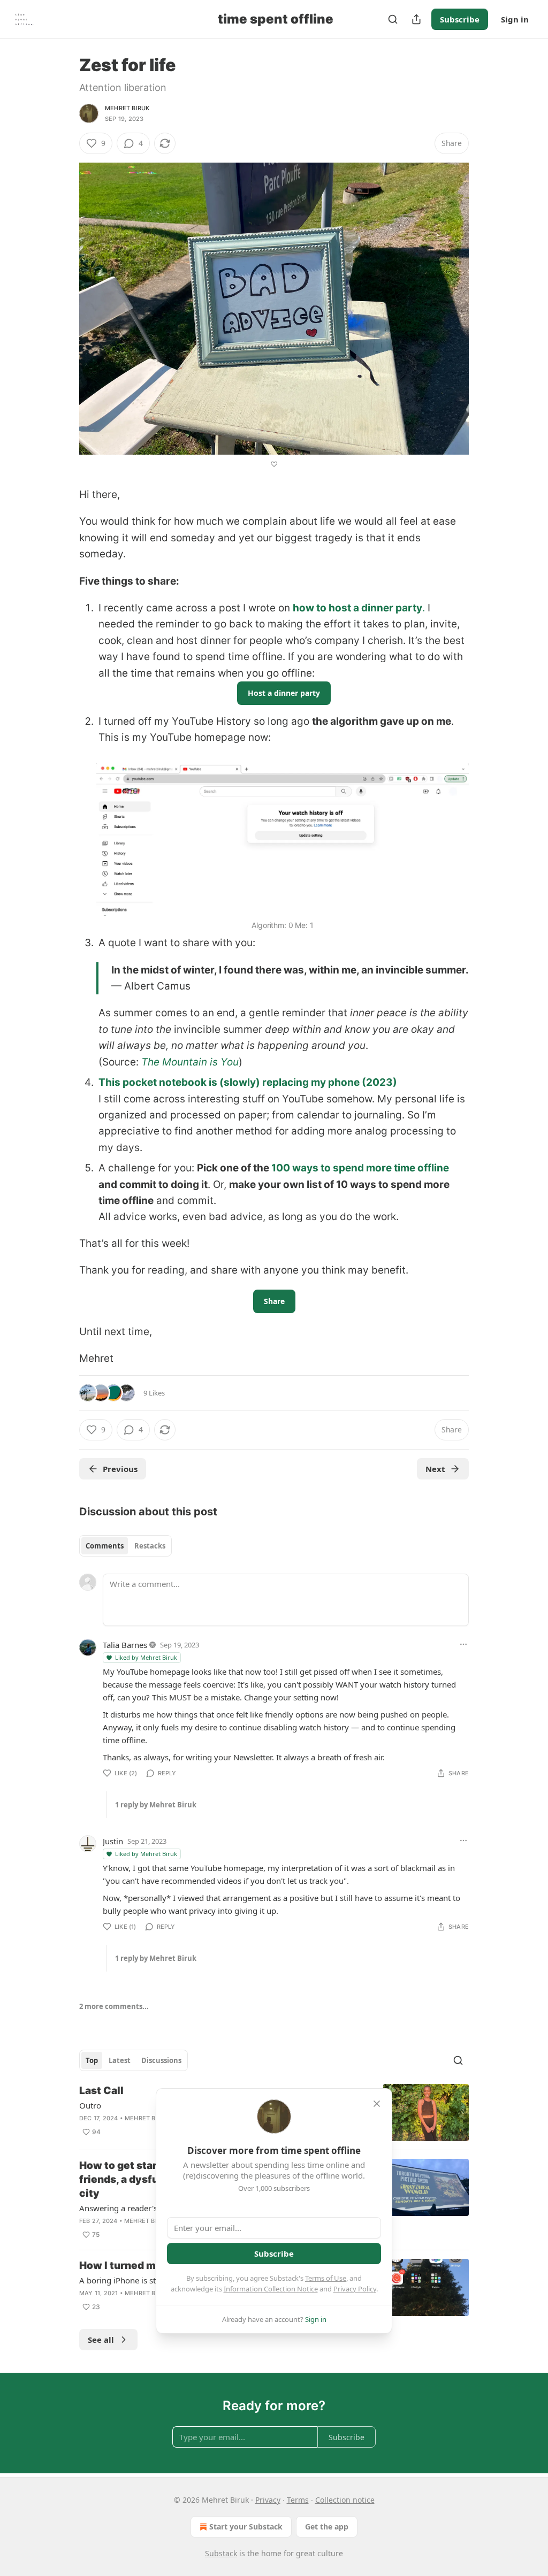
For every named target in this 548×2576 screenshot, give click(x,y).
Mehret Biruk (127, 108)
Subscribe (460, 19)
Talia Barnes (125, 1645)
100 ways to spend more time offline (360, 1168)
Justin (113, 1841)
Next (435, 1469)
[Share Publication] (416, 19)
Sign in (515, 19)
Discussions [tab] (161, 2060)
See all (101, 2340)
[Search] (393, 19)
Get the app (327, 2527)
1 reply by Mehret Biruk (156, 1805)
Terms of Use (326, 2278)
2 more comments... (114, 2006)
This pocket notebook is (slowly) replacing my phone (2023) (248, 1082)
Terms (298, 2500)
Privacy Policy (355, 2289)
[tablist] (125, 1546)
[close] (377, 2104)
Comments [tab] (105, 1546)
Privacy (268, 2500)
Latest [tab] (120, 2060)
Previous (120, 1469)
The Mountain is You (190, 1062)
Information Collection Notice (271, 2289)
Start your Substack (246, 2527)
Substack (221, 2553)
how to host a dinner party (357, 608)
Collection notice (345, 2500)
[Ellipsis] (463, 1644)
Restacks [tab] (150, 1546)
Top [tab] (92, 2060)
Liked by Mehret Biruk (146, 1657)
